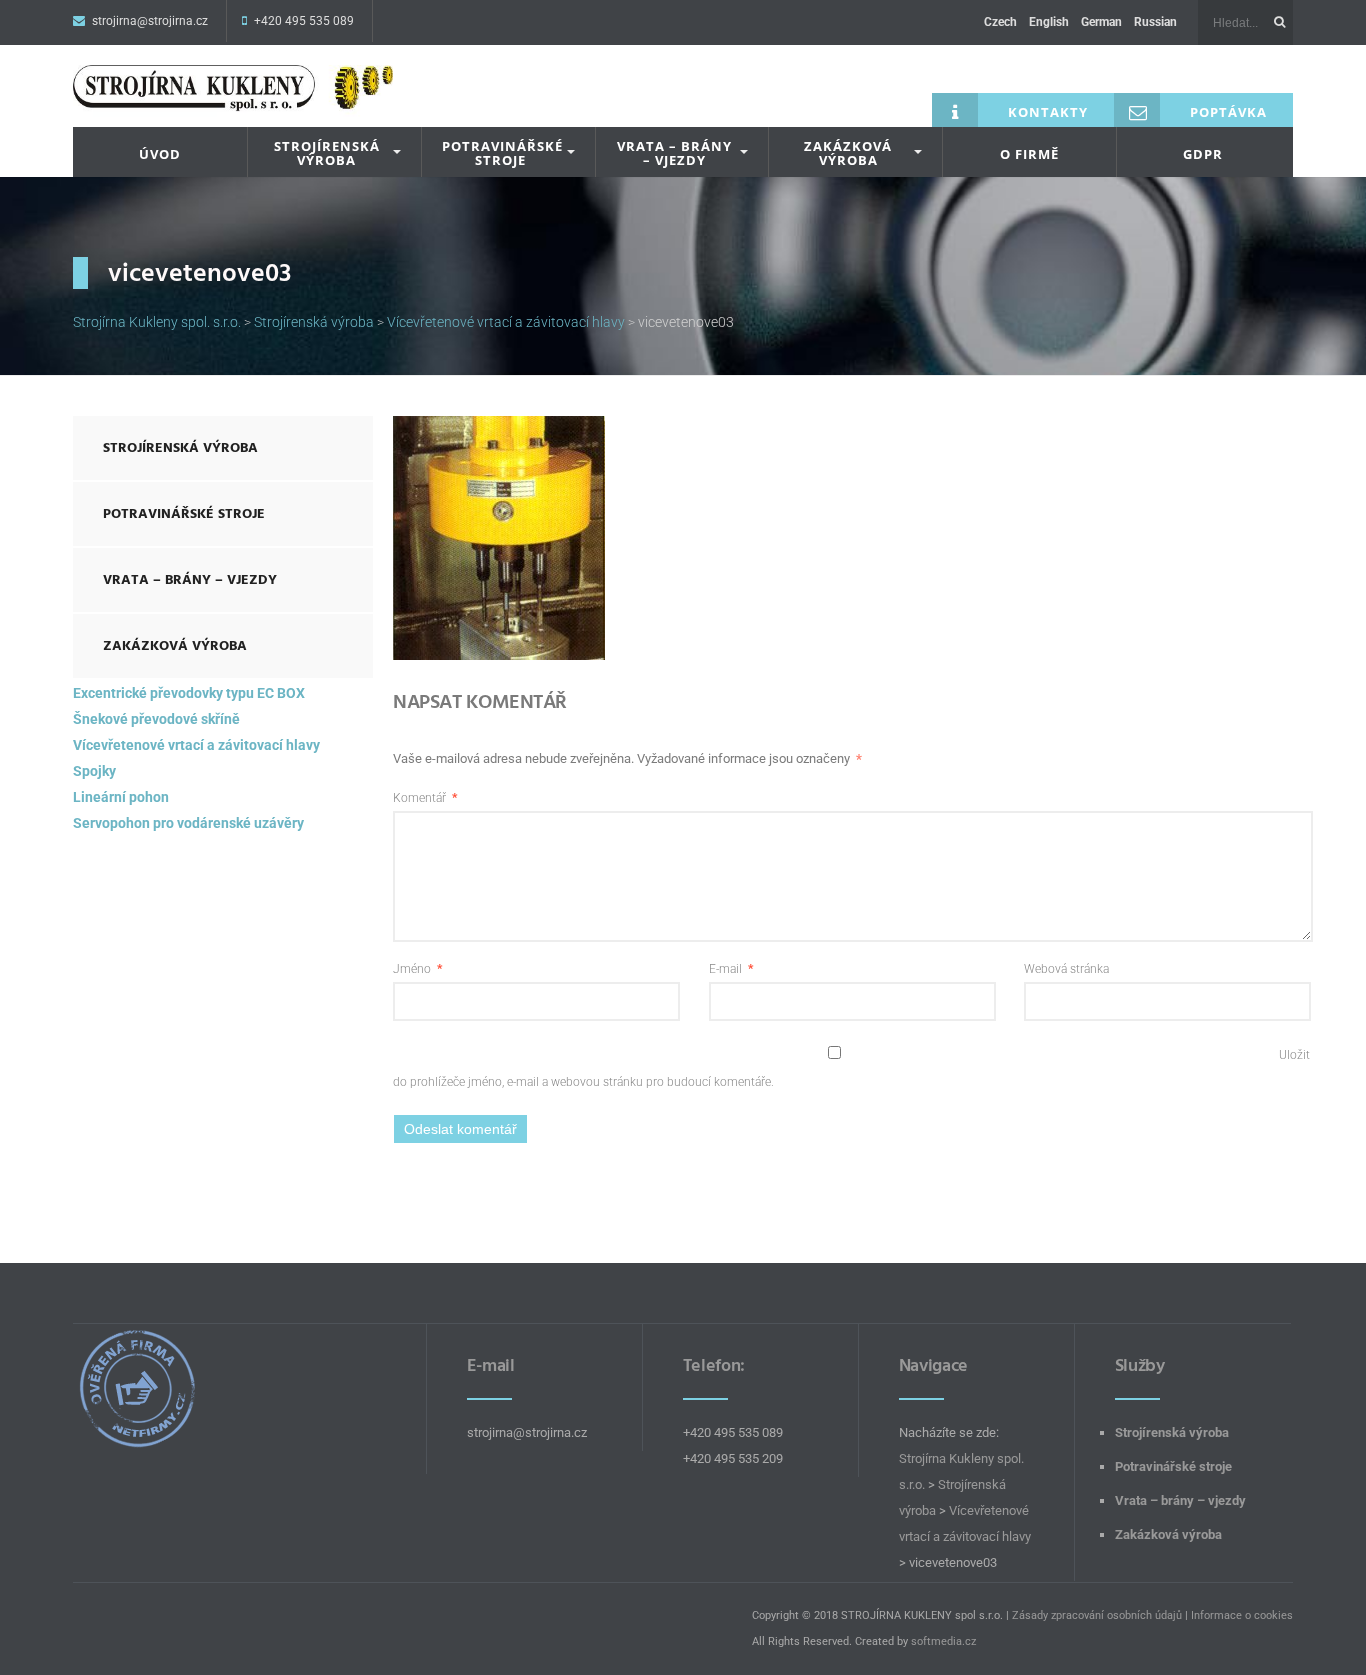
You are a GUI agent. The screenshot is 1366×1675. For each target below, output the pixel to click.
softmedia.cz (943, 1641)
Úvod (160, 154)
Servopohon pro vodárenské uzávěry (188, 823)
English (1049, 22)
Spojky (94, 771)
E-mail (731, 969)
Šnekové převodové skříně (156, 719)
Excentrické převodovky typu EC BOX (189, 693)
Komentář (425, 798)
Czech (1000, 22)
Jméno (417, 969)
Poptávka (1228, 112)
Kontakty (1048, 112)
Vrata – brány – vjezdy (674, 153)
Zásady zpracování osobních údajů (1097, 1615)
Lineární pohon (121, 797)
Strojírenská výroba (327, 153)
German (1101, 22)
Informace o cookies (1242, 1615)
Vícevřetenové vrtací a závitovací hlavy (196, 745)
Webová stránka (1066, 969)
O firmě (1029, 154)
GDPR (1203, 154)
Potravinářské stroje (502, 153)
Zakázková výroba (848, 153)
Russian (1155, 22)
